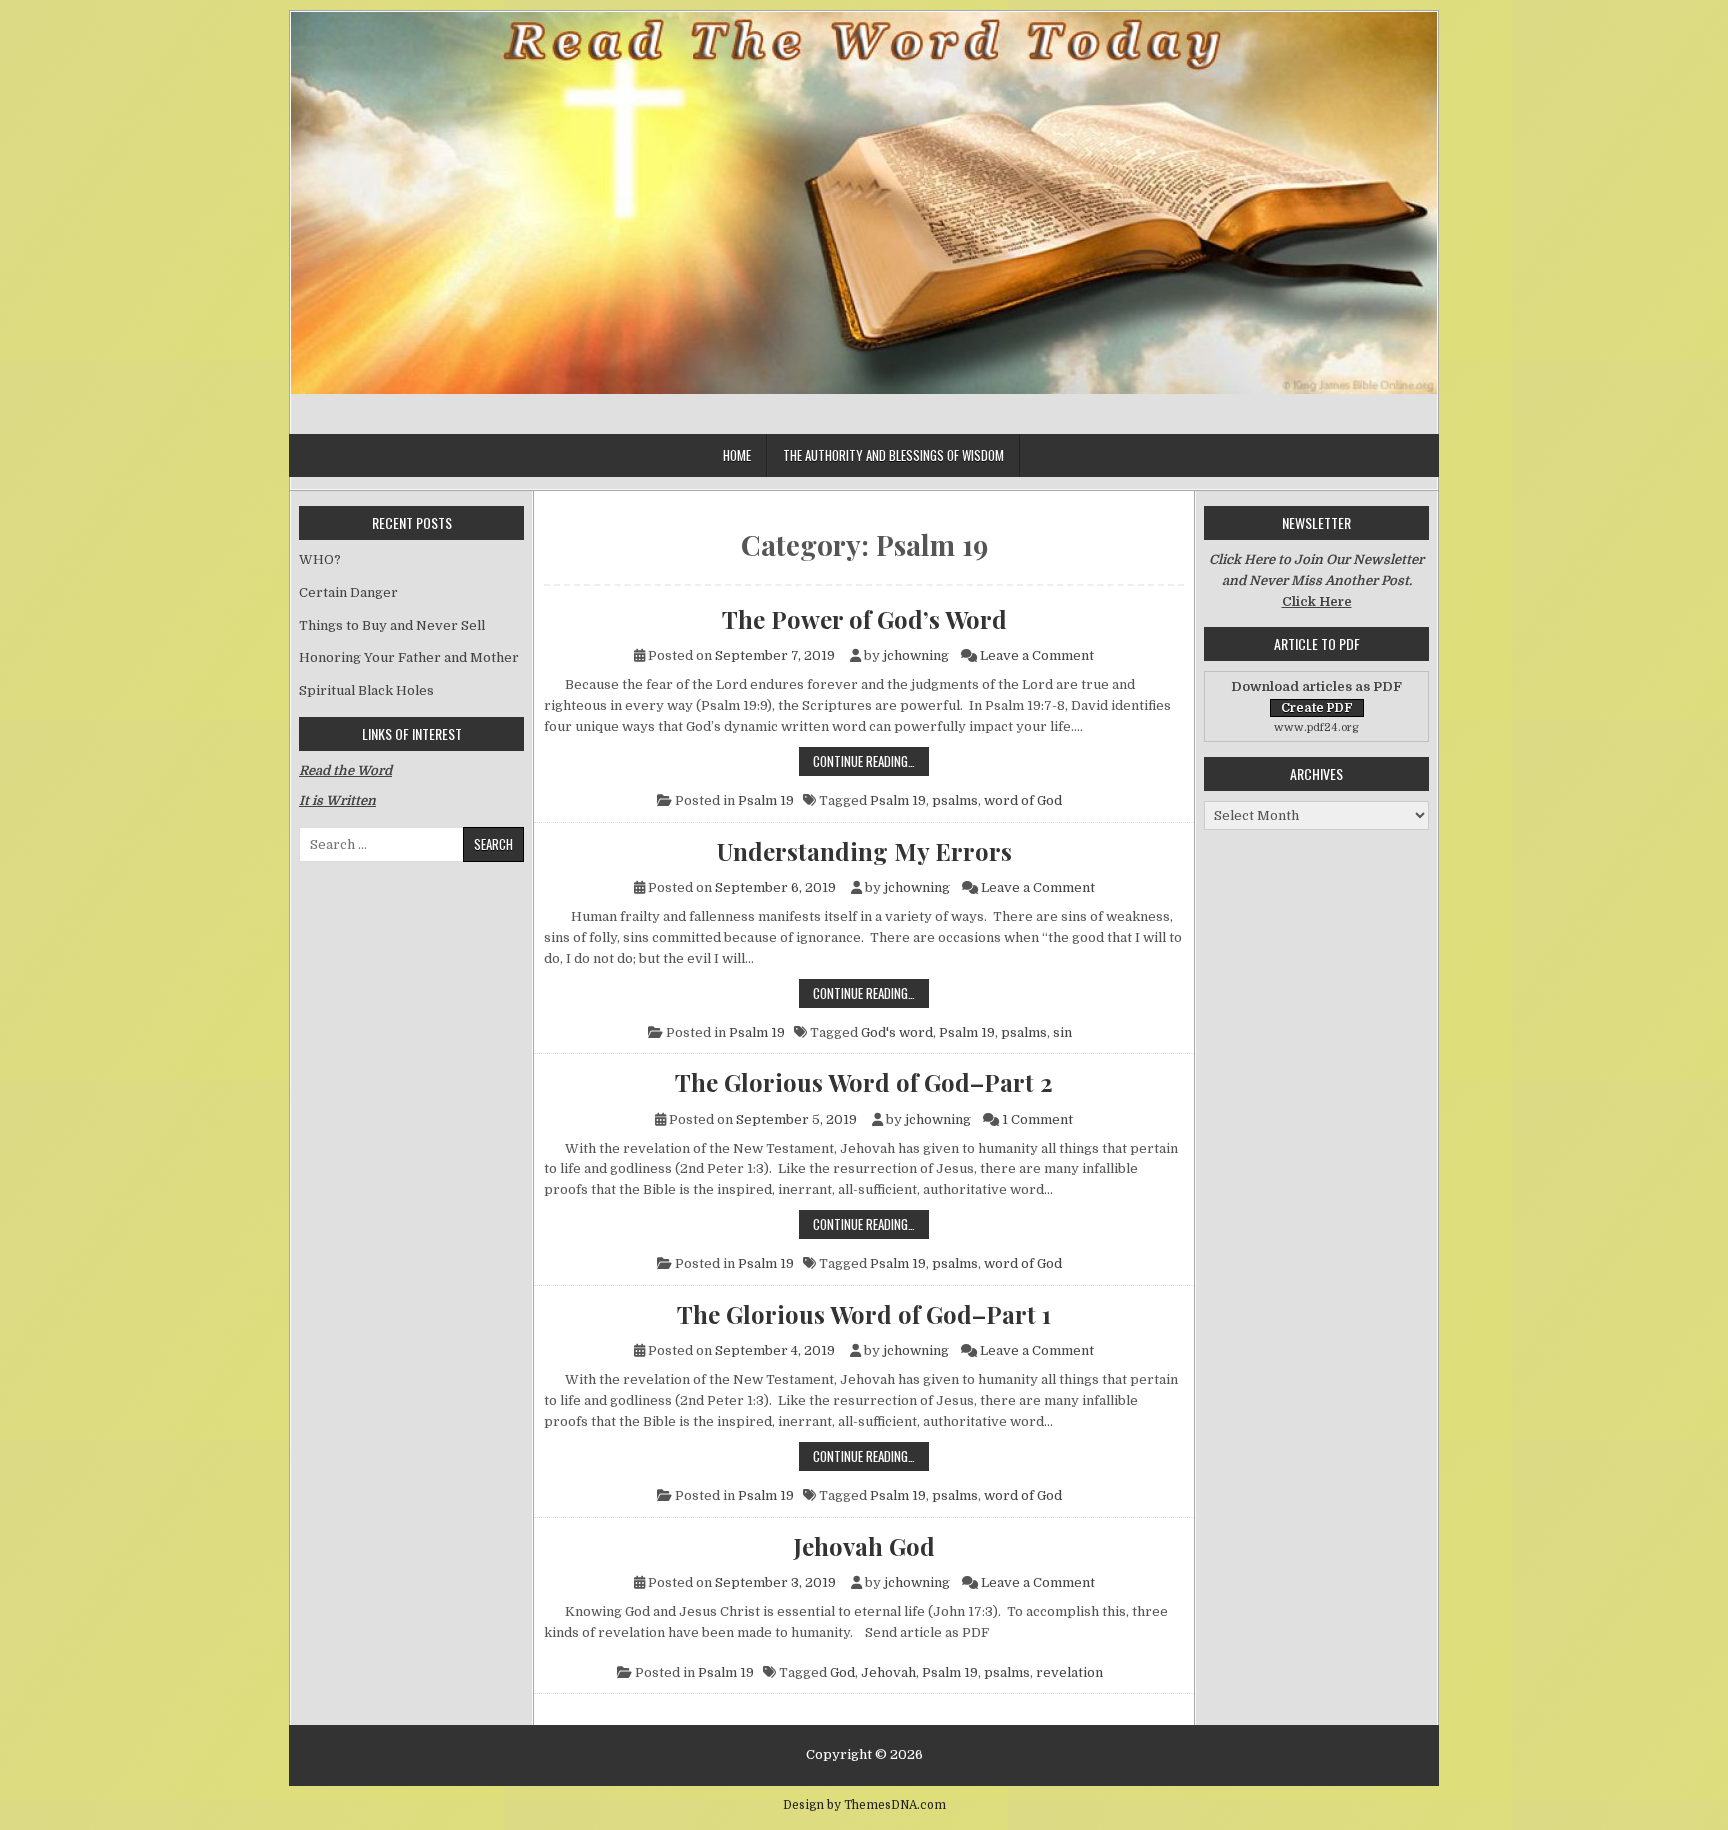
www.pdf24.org (1316, 727)
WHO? (320, 559)
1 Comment (1037, 1119)
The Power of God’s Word (864, 619)
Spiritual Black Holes (366, 690)
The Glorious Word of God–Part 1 (864, 1314)
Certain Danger (348, 592)
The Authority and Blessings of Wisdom (893, 455)
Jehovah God (864, 1546)
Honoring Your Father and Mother (409, 657)
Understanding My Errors (864, 851)
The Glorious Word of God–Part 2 (864, 1082)
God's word (897, 1032)
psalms (955, 800)
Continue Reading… (871, 760)
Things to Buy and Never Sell (392, 625)
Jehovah (888, 1672)
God (842, 1672)
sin (1062, 1032)
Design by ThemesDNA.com (864, 1805)
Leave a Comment (1037, 655)
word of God (1023, 800)
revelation (1069, 1672)
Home (737, 455)
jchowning (916, 655)
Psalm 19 (766, 800)
